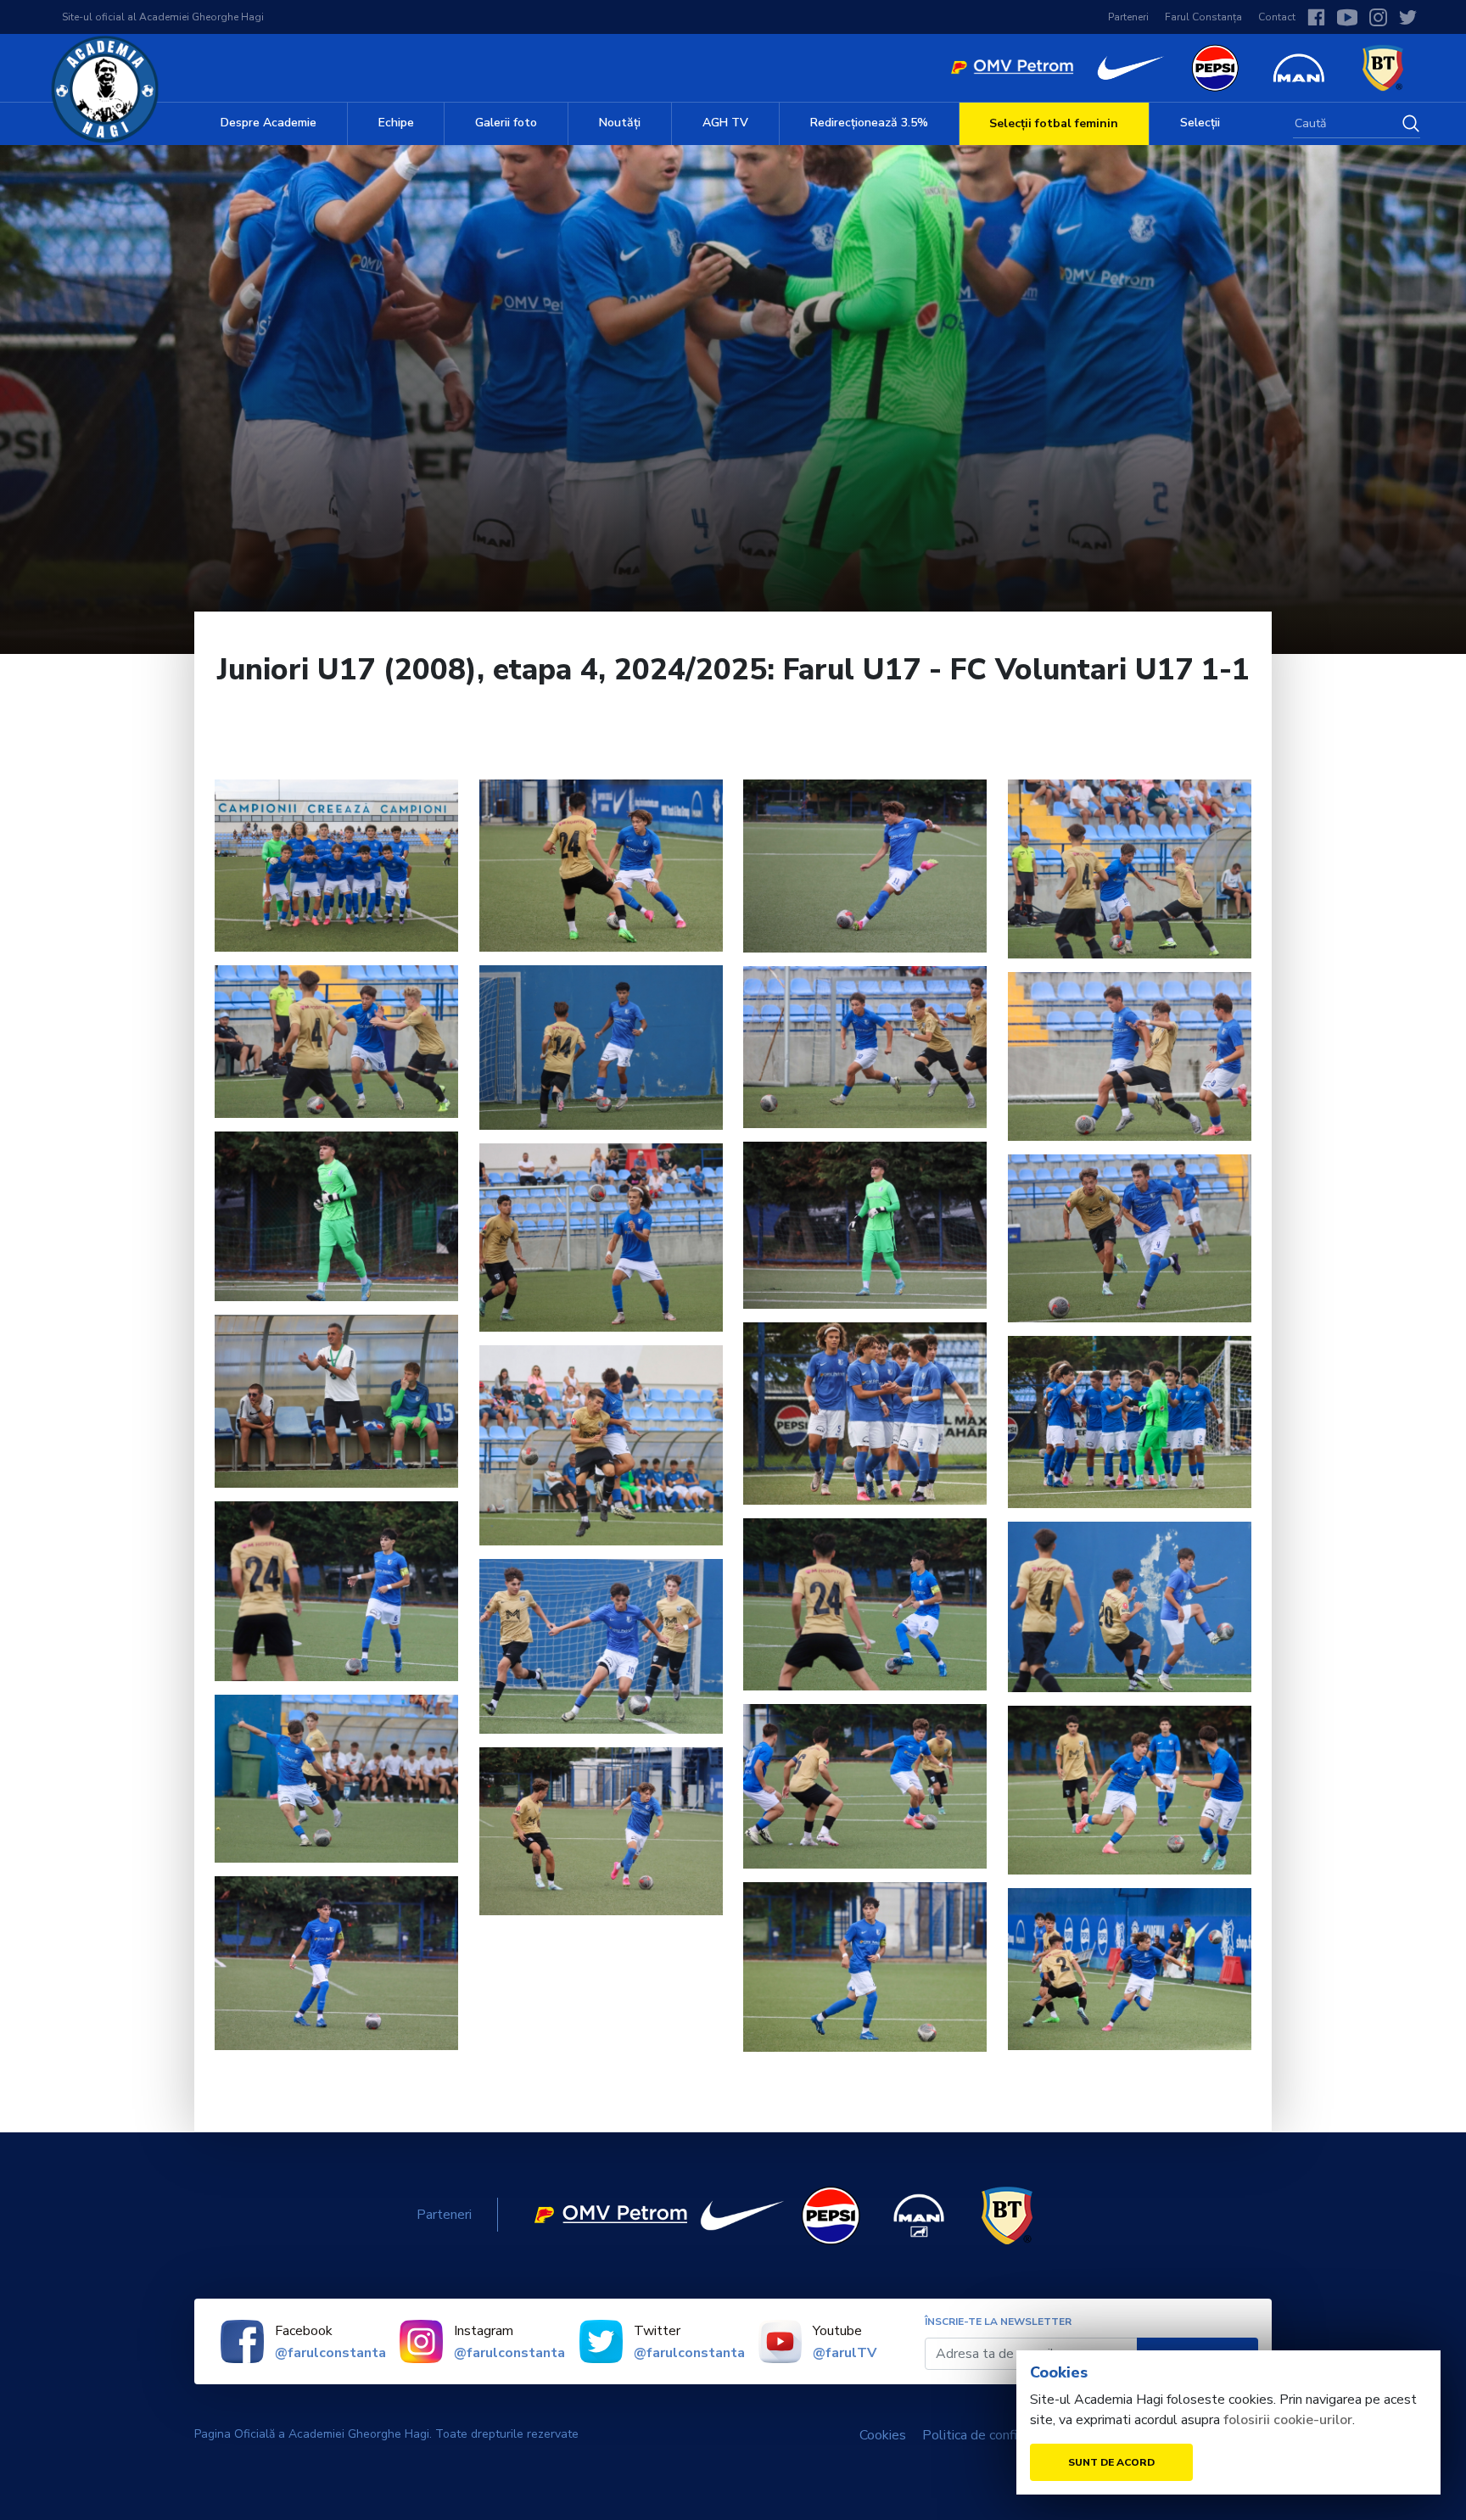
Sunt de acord (1111, 2462)
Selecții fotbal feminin (1054, 123)
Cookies (883, 2435)
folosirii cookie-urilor (1288, 2420)
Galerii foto (506, 123)
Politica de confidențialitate (1004, 2435)
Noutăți (620, 123)
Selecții (1200, 123)
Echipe (396, 123)
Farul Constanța (1203, 17)
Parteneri (1128, 17)
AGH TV (725, 123)
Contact (1277, 17)
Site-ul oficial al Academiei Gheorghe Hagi (163, 17)
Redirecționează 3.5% (869, 123)
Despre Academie (269, 123)
